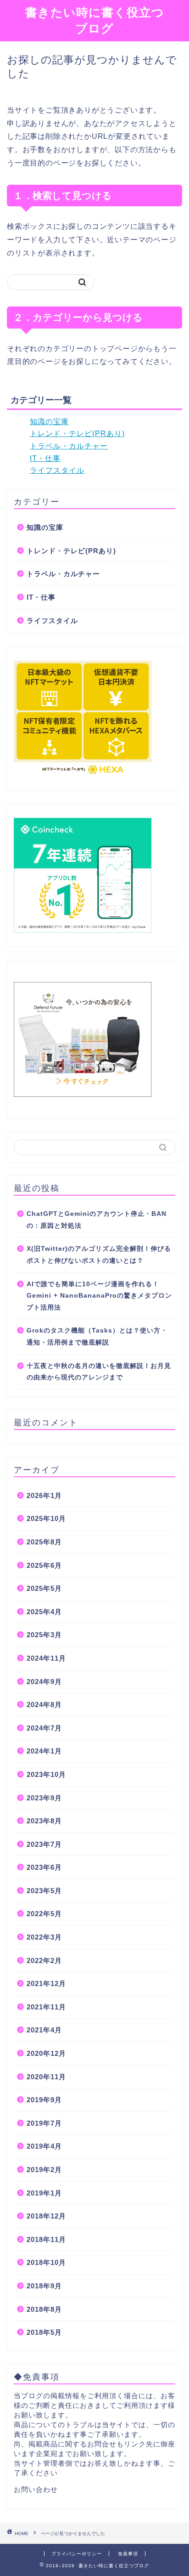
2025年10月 (46, 1518)
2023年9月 (44, 1798)
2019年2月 (44, 2170)
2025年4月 (44, 1612)
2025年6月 (44, 1565)
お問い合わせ (36, 2489)
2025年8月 (44, 1542)
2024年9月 (44, 1682)
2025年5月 (44, 1588)
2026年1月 (44, 1495)
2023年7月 (44, 1844)
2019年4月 (44, 2146)
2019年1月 (44, 2193)
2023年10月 (46, 1774)
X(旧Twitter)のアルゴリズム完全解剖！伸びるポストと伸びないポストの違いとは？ (99, 1255)
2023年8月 (44, 1821)
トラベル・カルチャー (69, 446)
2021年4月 (44, 2030)
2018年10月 (46, 2262)
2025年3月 (44, 1635)
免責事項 (128, 2554)
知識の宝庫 (49, 422)
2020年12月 (46, 2053)
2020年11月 (46, 2077)
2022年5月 (44, 1914)
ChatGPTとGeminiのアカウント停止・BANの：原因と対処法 (97, 1220)
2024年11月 (46, 1658)
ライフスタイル (57, 470)
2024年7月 (44, 1728)
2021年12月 (46, 1983)
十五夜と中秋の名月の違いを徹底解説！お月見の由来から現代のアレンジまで (99, 1372)
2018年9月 (44, 2286)
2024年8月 (44, 1705)
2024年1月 (44, 1751)
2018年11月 (46, 2239)
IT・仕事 (45, 458)
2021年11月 (46, 2007)
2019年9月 (44, 2100)
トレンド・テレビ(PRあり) (77, 434)
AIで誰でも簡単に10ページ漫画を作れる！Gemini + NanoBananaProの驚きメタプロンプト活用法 (99, 1296)
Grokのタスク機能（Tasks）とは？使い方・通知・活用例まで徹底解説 (97, 1336)
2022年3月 (44, 1937)
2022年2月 (44, 1960)
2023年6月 (44, 1867)
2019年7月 (44, 2123)
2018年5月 (44, 2332)
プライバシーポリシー (77, 2554)
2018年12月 (46, 2216)
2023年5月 (44, 1891)
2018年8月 (44, 2309)
